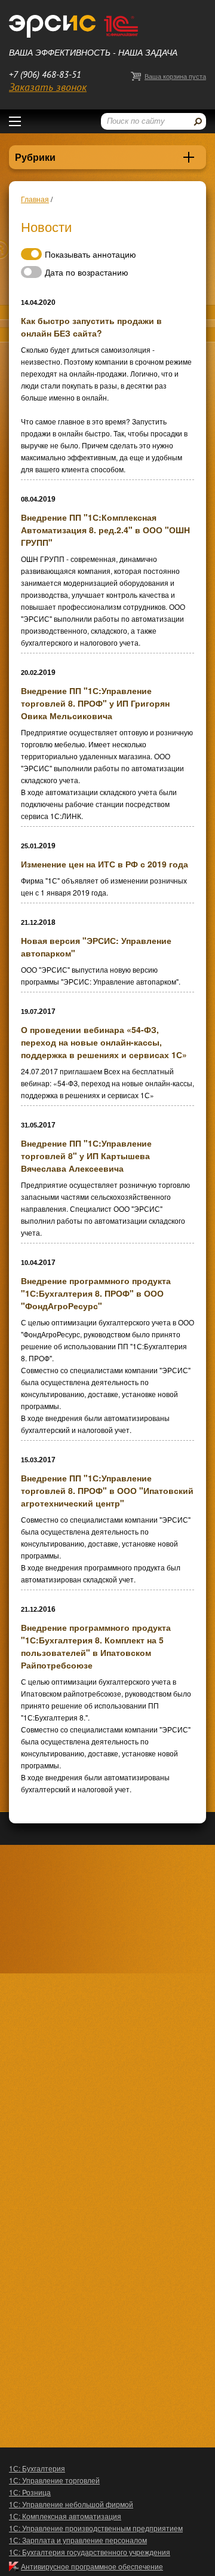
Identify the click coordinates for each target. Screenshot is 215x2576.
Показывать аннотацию (90, 254)
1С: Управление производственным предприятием (96, 2528)
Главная (35, 199)
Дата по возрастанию (87, 272)
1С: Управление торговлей (54, 2480)
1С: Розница (30, 2492)
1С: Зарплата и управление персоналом (78, 2540)
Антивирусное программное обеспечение (92, 2566)
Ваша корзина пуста (175, 76)
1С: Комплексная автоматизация (65, 2516)
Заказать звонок (48, 88)
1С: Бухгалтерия (37, 2468)
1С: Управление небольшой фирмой (71, 2504)
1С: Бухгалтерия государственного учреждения (90, 2552)
